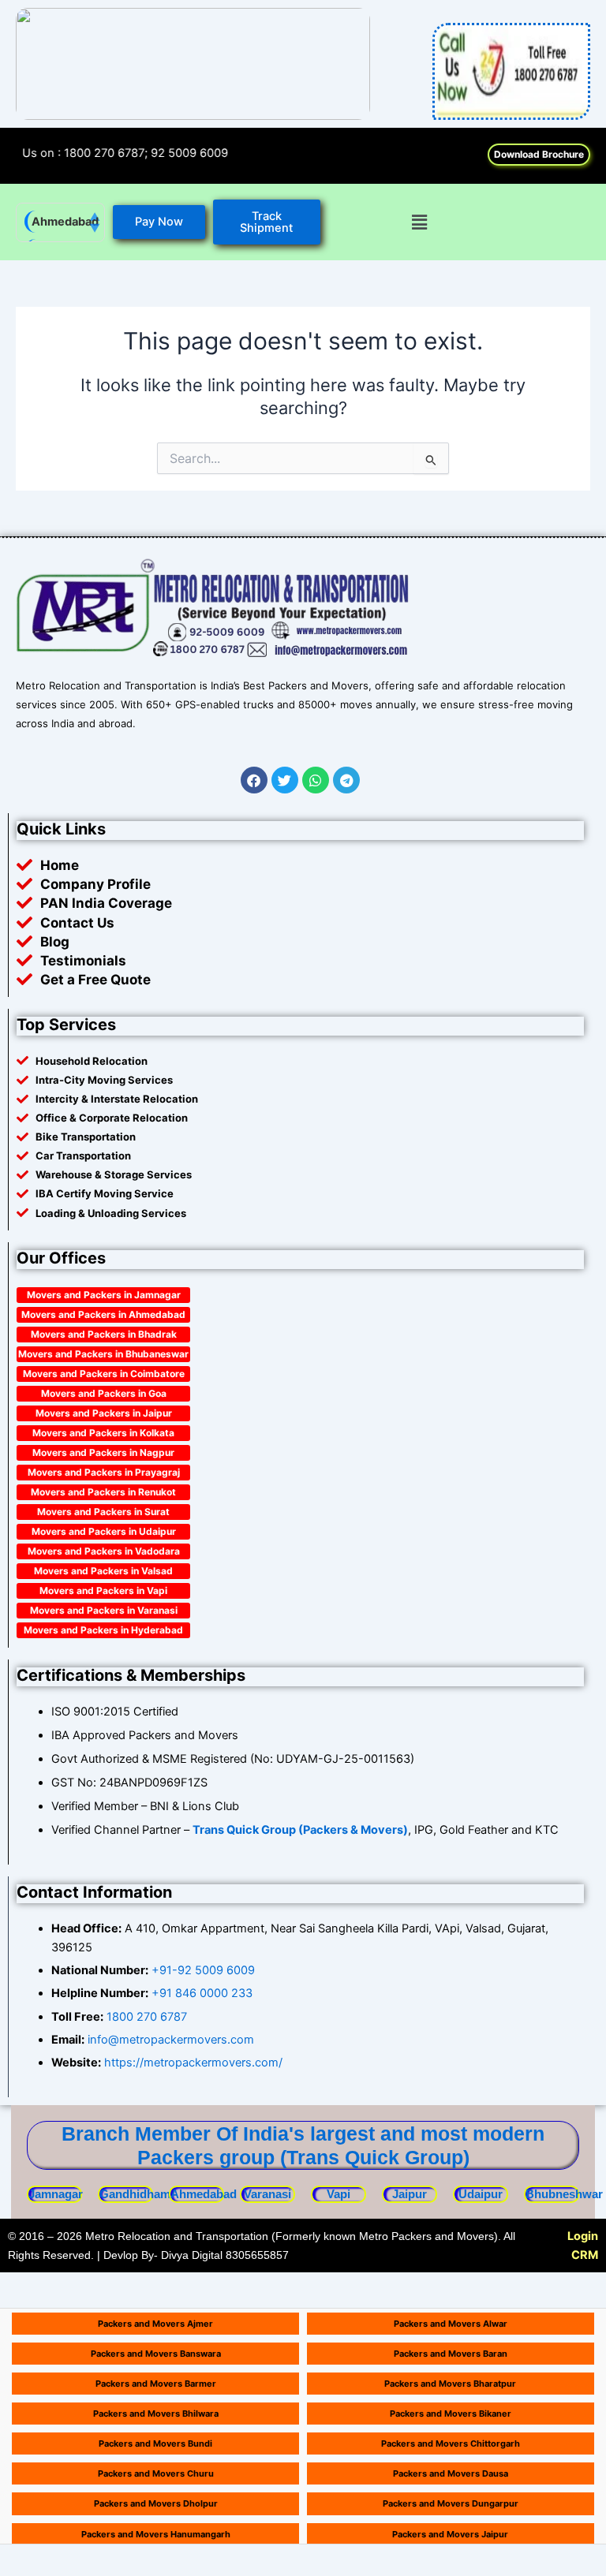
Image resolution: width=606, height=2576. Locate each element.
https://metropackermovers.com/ (193, 2063)
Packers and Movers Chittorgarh (451, 2443)
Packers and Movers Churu (156, 2473)
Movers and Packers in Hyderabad (103, 1630)
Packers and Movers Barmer (156, 2384)
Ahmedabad (65, 222)
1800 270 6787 (147, 2017)
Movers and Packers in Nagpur (103, 1452)
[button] (419, 222)
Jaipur (410, 2194)
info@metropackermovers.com (169, 2040)
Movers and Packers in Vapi (103, 1590)
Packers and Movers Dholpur (156, 2503)
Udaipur (481, 2194)
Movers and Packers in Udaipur (104, 1531)
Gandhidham (135, 2194)
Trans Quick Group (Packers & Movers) (300, 1830)
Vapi (339, 2194)
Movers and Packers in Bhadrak (104, 1334)
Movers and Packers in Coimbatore (104, 1374)
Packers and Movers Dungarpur (451, 2503)
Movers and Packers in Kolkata (103, 1433)
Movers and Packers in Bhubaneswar (103, 1354)
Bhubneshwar (564, 2194)
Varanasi (267, 2194)
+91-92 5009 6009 (203, 1970)
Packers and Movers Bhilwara (156, 2414)
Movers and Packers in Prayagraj (104, 1472)
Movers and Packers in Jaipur (104, 1413)
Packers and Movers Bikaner (451, 2414)
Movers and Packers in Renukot (103, 1492)
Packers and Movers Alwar (451, 2324)
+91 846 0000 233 (202, 1993)
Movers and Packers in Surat (103, 1512)
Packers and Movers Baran (451, 2354)
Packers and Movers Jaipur (450, 2534)
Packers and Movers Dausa (451, 2473)
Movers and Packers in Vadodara (104, 1551)
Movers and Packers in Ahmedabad (103, 1314)
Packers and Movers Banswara (156, 2354)
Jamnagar (56, 2194)
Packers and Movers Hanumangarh (156, 2534)
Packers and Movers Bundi (155, 2443)
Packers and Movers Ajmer (155, 2324)
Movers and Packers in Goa (104, 1393)
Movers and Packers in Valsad (103, 1571)
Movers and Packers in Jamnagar (104, 1295)
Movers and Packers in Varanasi (104, 1610)
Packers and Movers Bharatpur (450, 2384)
